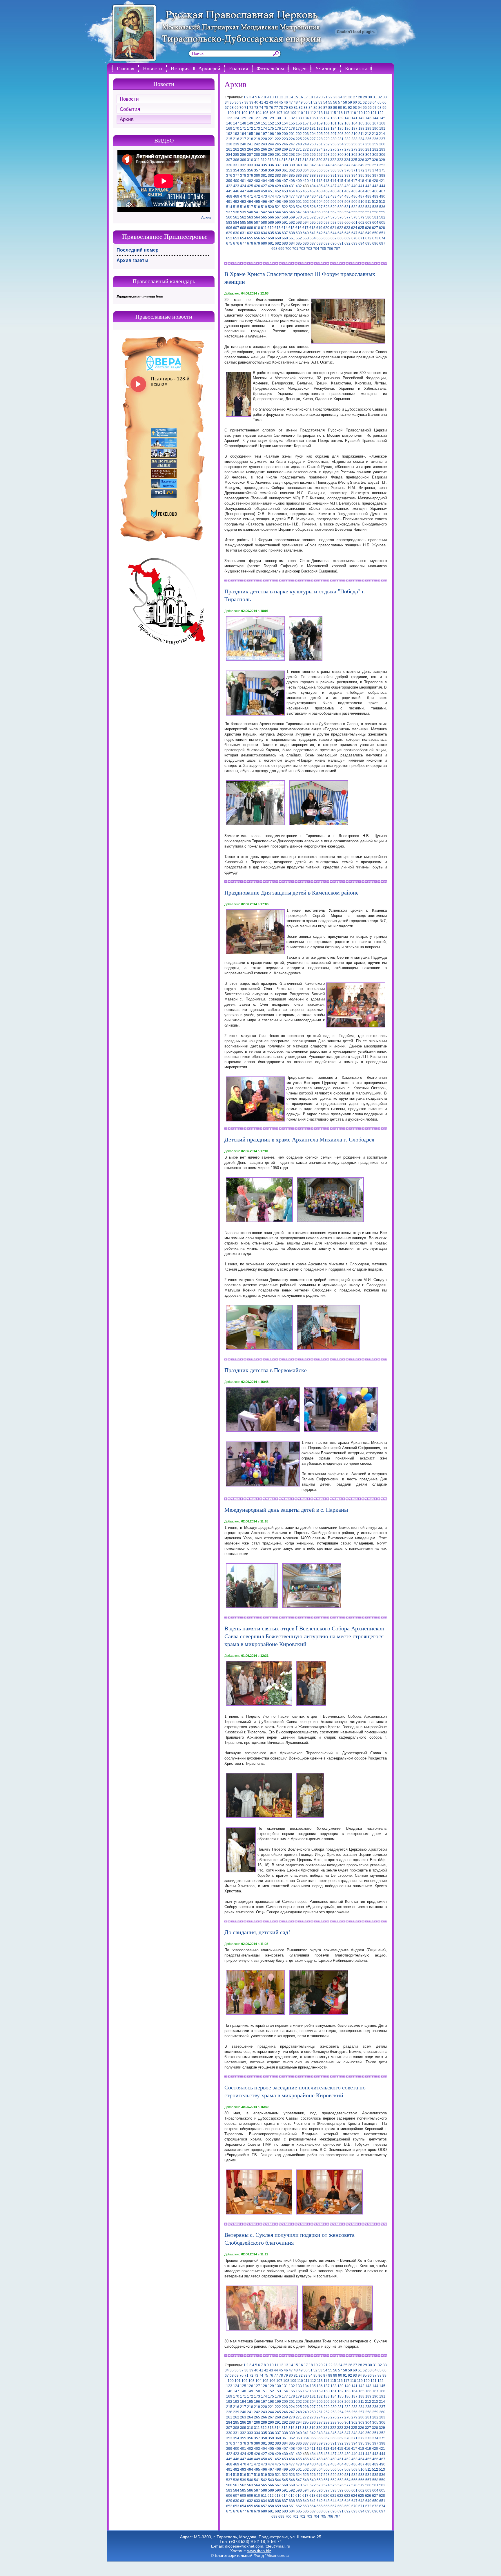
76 (271, 108)
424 (243, 186)
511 (368, 202)
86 (320, 108)
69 (237, 108)
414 (333, 181)
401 (243, 181)
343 (320, 165)
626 (368, 228)
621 (333, 228)
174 (264, 129)
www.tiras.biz (259, 2551)
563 (250, 217)
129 (271, 118)
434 (313, 186)
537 (229, 212)
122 (381, 113)
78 (281, 108)
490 (382, 196)
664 (313, 238)
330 (229, 165)
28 (360, 97)
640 (306, 233)
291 (278, 155)
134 (306, 118)
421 (382, 181)
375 (382, 170)
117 (346, 113)
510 (361, 202)
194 (243, 134)
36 (237, 102)
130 (278, 118)
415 (340, 181)
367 (327, 170)
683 (285, 243)
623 (347, 228)
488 (368, 196)
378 (243, 176)
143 (368, 118)
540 (250, 212)
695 (368, 243)
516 (243, 207)
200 (285, 134)
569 (292, 217)
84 (311, 108)
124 (236, 118)
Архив (127, 119)
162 (341, 123)
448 (250, 191)
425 (250, 186)
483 (334, 196)
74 (261, 108)
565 (264, 217)
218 (250, 139)
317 (298, 160)
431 (292, 186)
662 (299, 238)
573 (320, 217)
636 (278, 233)
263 (243, 149)
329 (382, 160)
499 (285, 202)
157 (306, 123)
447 (243, 191)
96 (370, 108)
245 (278, 144)
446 (236, 191)
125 (243, 118)
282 (375, 149)
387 (306, 176)
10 (272, 97)
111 (307, 113)
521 (278, 207)
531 (347, 207)
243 (264, 144)
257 (361, 144)
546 (292, 212)
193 (236, 134)
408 (292, 181)
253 (334, 144)
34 (227, 102)
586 (250, 223)
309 (243, 160)
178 (292, 129)
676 (236, 243)
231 (341, 139)
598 (334, 223)
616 (298, 228)
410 (306, 181)
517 (250, 207)
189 (368, 129)
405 (271, 181)
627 (375, 228)
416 (347, 181)
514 (229, 207)
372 (361, 170)
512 (375, 202)
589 (271, 223)
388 (313, 176)
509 (354, 202)
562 (243, 217)
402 (250, 181)
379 (250, 176)
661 (292, 238)
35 (232, 102)
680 (264, 243)
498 (278, 202)
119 (360, 113)
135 (313, 118)
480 (313, 196)
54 (325, 102)
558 (375, 212)
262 (236, 149)
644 (334, 233)
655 (250, 238)
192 (229, 134)
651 (382, 233)
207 (334, 134)
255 (347, 144)
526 (313, 207)
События (130, 109)
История (180, 68)
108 (286, 113)
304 (368, 155)
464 (361, 191)
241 (250, 144)
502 (306, 202)
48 (296, 102)
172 (250, 129)
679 (257, 243)
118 (353, 113)
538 (236, 212)
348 (354, 165)
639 (299, 233)
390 (327, 176)
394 (354, 176)
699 (281, 249)
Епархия (238, 68)
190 (375, 129)
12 (281, 97)
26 (350, 97)
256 (354, 144)
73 (256, 108)
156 (299, 123)
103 (252, 113)
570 (299, 217)
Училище (326, 68)
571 (306, 217)
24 (340, 97)
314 (278, 160)
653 (236, 238)
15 (296, 97)
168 (382, 123)
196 (257, 134)
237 (382, 139)
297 (320, 155)
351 (375, 165)
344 (327, 165)
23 (335, 97)
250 (313, 144)
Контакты (356, 68)
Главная (125, 68)
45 (281, 102)
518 (257, 207)
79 (286, 108)
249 (306, 144)
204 (313, 134)
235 (368, 139)
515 (236, 207)
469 (236, 196)
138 (334, 118)
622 (340, 228)
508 (347, 202)
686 (306, 243)
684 (292, 243)
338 (285, 165)
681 (271, 243)
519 (264, 207)
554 (347, 212)
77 (276, 108)
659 (278, 238)
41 (261, 102)
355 (243, 170)
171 (243, 129)
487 (361, 196)
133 (299, 118)
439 (347, 186)
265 (257, 149)
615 (292, 228)
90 (340, 108)
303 (361, 155)
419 (368, 181)
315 (285, 160)
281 (368, 149)
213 (375, 134)
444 (382, 186)
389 (320, 176)
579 (361, 217)
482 (327, 196)
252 (327, 144)
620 (326, 228)
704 (316, 249)
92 (350, 108)
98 (380, 108)
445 (229, 191)
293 (292, 155)
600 (347, 223)
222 (278, 139)
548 (306, 212)
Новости (153, 68)
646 (347, 233)
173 (257, 129)
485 (347, 196)
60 (355, 102)
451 (271, 191)
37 (242, 102)
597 (327, 223)
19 (316, 97)
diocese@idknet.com (244, 2546)
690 (334, 243)
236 (375, 139)
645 (341, 233)
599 (341, 223)
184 (334, 129)
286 (243, 155)
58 (345, 102)
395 (361, 176)
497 (271, 202)
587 (257, 223)
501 (299, 202)
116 (340, 113)
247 (292, 144)
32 (380, 97)
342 (313, 165)
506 (334, 202)
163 (347, 123)
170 (236, 129)
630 (236, 233)
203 (306, 134)
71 (246, 108)
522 (285, 207)
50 (306, 102)
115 (333, 113)
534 (368, 207)
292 (285, 155)
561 (236, 217)
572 (313, 217)
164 (354, 123)
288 (257, 155)
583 (229, 223)
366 (320, 170)
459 (327, 191)
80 (291, 108)
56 (335, 102)
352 (382, 165)
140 (347, 118)
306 (382, 155)
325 (354, 160)
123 (229, 118)
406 (278, 181)
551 (327, 212)
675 (229, 243)
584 (236, 223)
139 (341, 118)
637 (285, 233)
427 (264, 186)
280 (361, 149)
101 (238, 113)
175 (271, 129)
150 (257, 123)
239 (236, 144)
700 (288, 249)
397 (375, 176)
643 (327, 233)
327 (368, 160)
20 (321, 97)
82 (301, 108)
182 (320, 129)
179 (299, 129)
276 (334, 149)
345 (334, 165)
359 (271, 170)
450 (264, 191)
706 (330, 249)
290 (271, 155)
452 (278, 191)
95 (365, 108)
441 (361, 186)
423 (236, 186)
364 (306, 170)
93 (355, 108)
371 (354, 170)
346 (341, 165)
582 (382, 217)
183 (327, 129)
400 (236, 181)
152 (271, 123)
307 (229, 160)
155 (292, 123)
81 (296, 108)
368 (334, 170)
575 (334, 217)
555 (354, 212)
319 (312, 160)
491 (229, 202)
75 (266, 108)
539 (243, 212)
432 (299, 186)
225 (299, 139)
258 (368, 144)
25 (345, 97)
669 (347, 238)
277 (341, 149)
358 (264, 170)
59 (350, 102)
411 (313, 181)
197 (264, 134)
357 (257, 170)
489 (375, 196)
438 (341, 186)
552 (334, 212)
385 (292, 176)
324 (347, 160)
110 (300, 113)
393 (347, 176)
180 (306, 129)
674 (382, 238)
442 (368, 186)
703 (309, 249)
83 (306, 108)
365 (313, 170)
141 (354, 118)
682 (278, 243)
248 (299, 144)
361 (285, 170)
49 (301, 102)
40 (256, 102)
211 (361, 134)
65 (380, 102)
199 (278, 134)
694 (361, 243)
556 (361, 212)
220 (264, 139)
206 (327, 134)
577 (347, 217)
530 (341, 207)
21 (326, 97)
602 (361, 223)
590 (278, 223)
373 (368, 170)
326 (361, 160)
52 (315, 102)
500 (292, 202)
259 (375, 144)
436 (327, 186)
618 (312, 228)
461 (341, 191)
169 (229, 129)
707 (337, 249)
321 (326, 160)
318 (305, 160)
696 (375, 243)
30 (370, 97)
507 (341, 202)
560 (229, 217)
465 (368, 191)
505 (327, 202)
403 (257, 181)
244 (271, 144)
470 (243, 196)
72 (251, 108)
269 (285, 149)
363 (299, 170)
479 (306, 196)
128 (264, 118)
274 (320, 149)
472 (257, 196)
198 (271, 134)
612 (271, 228)
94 (360, 108)
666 (327, 238)
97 (375, 108)
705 (323, 249)
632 (250, 233)
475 (278, 196)
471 (250, 196)
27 (355, 97)
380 (257, 176)
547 (299, 212)
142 (361, 118)
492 (236, 202)
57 (340, 102)
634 (264, 233)
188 (361, 129)
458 (320, 191)
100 (231, 113)
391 (334, 176)
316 (292, 160)
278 (347, 149)
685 (299, 243)
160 (327, 123)
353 (229, 170)
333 (250, 165)
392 (341, 176)
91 (345, 108)
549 (313, 212)
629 (229, 233)
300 (341, 155)
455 (299, 191)
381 (264, 176)
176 (278, 129)
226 (306, 139)
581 (375, 217)
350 (368, 165)
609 (250, 228)
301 (347, 155)
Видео (299, 68)
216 (236, 139)
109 (293, 113)
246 (285, 144)
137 (327, 118)
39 (251, 102)
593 (299, 223)
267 (271, 149)
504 (320, 202)
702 (302, 249)
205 (320, 134)
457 (313, 191)
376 (229, 176)
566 (271, 217)
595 (313, 223)
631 (243, 233)
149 (250, 123)
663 (306, 238)
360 (278, 170)
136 (320, 118)
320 (319, 160)
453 (285, 191)
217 (243, 139)
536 (382, 207)
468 (229, 196)
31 (375, 97)
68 (232, 108)
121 (374, 113)
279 (354, 149)
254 (341, 144)
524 (299, 207)
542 (264, 212)
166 (368, 123)
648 (361, 233)
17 (306, 97)
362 (292, 170)
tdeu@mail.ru (278, 2546)
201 (292, 134)
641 (313, 233)
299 (334, 155)
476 (285, 196)
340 (299, 165)
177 (285, 129)
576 (341, 217)
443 (375, 186)
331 (236, 165)
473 (264, 196)
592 (292, 223)
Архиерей (209, 68)
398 (382, 176)
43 (271, 102)
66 (384, 102)
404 (264, 181)
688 (320, 243)
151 (264, 123)
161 (334, 123)
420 (375, 181)
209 (347, 134)
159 (320, 123)
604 (375, 223)
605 (382, 223)
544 (278, 212)
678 (250, 243)
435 (320, 186)
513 (382, 202)
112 (313, 113)
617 (305, 228)
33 (385, 97)
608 (243, 228)
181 (313, 129)
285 (236, 155)
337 (278, 165)
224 (292, 139)
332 (243, 165)
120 (367, 113)
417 (354, 181)
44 (276, 102)
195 (250, 134)
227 (313, 139)
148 (243, 123)
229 (327, 139)
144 (375, 118)
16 (301, 97)
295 (306, 155)
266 (264, 149)
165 (361, 123)
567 (278, 217)
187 (354, 129)
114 (326, 113)
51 (311, 102)
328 (375, 160)
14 (291, 97)
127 (257, 118)
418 (361, 181)
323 (340, 160)
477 (292, 196)
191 (382, 129)
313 (271, 160)
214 (382, 134)
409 (299, 181)
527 (320, 207)
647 (354, 233)
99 (384, 108)
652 (229, 238)
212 (368, 134)
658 (271, 238)
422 (229, 186)
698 (274, 249)
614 (285, 228)
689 (327, 243)
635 (271, 233)
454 (292, 191)
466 (375, 191)
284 (229, 155)
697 (382, 243)
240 (243, 144)
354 (236, 170)
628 (382, 228)
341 (306, 165)
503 (313, 202)
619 (319, 228)
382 (271, 176)
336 (271, 165)
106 (272, 113)
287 (250, 155)
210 (354, 134)
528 (327, 207)
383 (278, 176)
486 (354, 196)
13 (286, 97)
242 (257, 144)
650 (375, 233)
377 (236, 176)
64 (375, 102)
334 (257, 165)
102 (245, 113)
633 (257, 233)
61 (360, 102)
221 (271, 139)
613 (278, 228)
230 (334, 139)
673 (375, 238)
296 (313, 155)
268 (278, 149)
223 (285, 139)
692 (347, 243)
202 (299, 134)
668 (341, 238)
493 (243, 202)
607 (236, 228)
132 (292, 118)
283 (382, 149)
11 (276, 97)
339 (292, 165)
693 (354, 243)
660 (285, 238)
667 (334, 238)
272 (306, 149)
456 (306, 191)
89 (335, 108)
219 (257, 139)
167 (375, 123)
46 (286, 102)
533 (361, 207)
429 (278, 186)
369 (341, 170)
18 (311, 97)
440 (354, 186)
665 (320, 238)
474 (271, 196)
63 (370, 102)
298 (327, 155)
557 (368, 212)
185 (341, 129)
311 (257, 160)
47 (291, 102)
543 (271, 212)
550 (320, 212)
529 (334, 207)
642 (320, 233)
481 (320, 196)
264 (250, 149)
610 (257, 228)
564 (257, 217)
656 (257, 238)
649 (368, 233)
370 (347, 170)
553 (341, 212)
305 (375, 155)
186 (347, 129)
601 (354, 223)
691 (341, 243)
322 (333, 160)
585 (243, 223)
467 (382, 191)
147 (236, 123)
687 (313, 243)
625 (361, 228)
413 (326, 181)
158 (313, 123)
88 (330, 108)
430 (285, 186)
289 (264, 155)
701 (295, 249)
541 (257, 212)
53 (320, 102)
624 (354, 228)
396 (368, 176)
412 (319, 181)
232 (347, 139)
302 (354, 155)
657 (264, 238)
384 (285, 176)
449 (257, 191)
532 (354, 207)
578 (354, 217)
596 (320, 223)
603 (368, 223)
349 (361, 165)
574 (327, 217)
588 (264, 223)
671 (361, 238)
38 (246, 102)
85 (315, 108)
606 (229, 228)
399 (229, 181)
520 (271, 207)
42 (266, 102)
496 (264, 202)
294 (299, 155)
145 (382, 118)
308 (236, 160)
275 (327, 149)
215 (229, 139)
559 (382, 212)
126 (250, 118)
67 (227, 108)
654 (243, 238)
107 (279, 113)
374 (375, 170)
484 (341, 196)
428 (271, 186)
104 (258, 113)
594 (306, 223)
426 (257, 186)
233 (354, 139)
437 (334, 186)
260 (382, 144)
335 (264, 165)
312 (264, 160)
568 (285, 217)
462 (347, 191)
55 (330, 102)
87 (325, 108)
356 (250, 170)
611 (264, 228)
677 (243, 243)
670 (354, 238)
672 (368, 238)
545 (285, 212)
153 (278, 123)
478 (299, 196)
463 (354, 191)
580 (368, 217)
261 (229, 149)
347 (347, 165)
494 (250, 202)
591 (285, 223)
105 (265, 113)
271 (299, 149)
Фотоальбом (270, 68)
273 (313, 149)
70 (242, 108)
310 (250, 160)
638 (292, 233)
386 (299, 176)
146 (229, 123)
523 (292, 207)
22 (331, 97)
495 (257, 202)
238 (229, 144)
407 (285, 181)
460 (334, 191)
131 (285, 118)
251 (320, 144)
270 (292, 149)
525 (306, 207)
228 (320, 139)
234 (361, 139)
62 (365, 102)
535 (375, 207)
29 (365, 97)
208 (341, 134)
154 (285, 123)
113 (320, 113)
